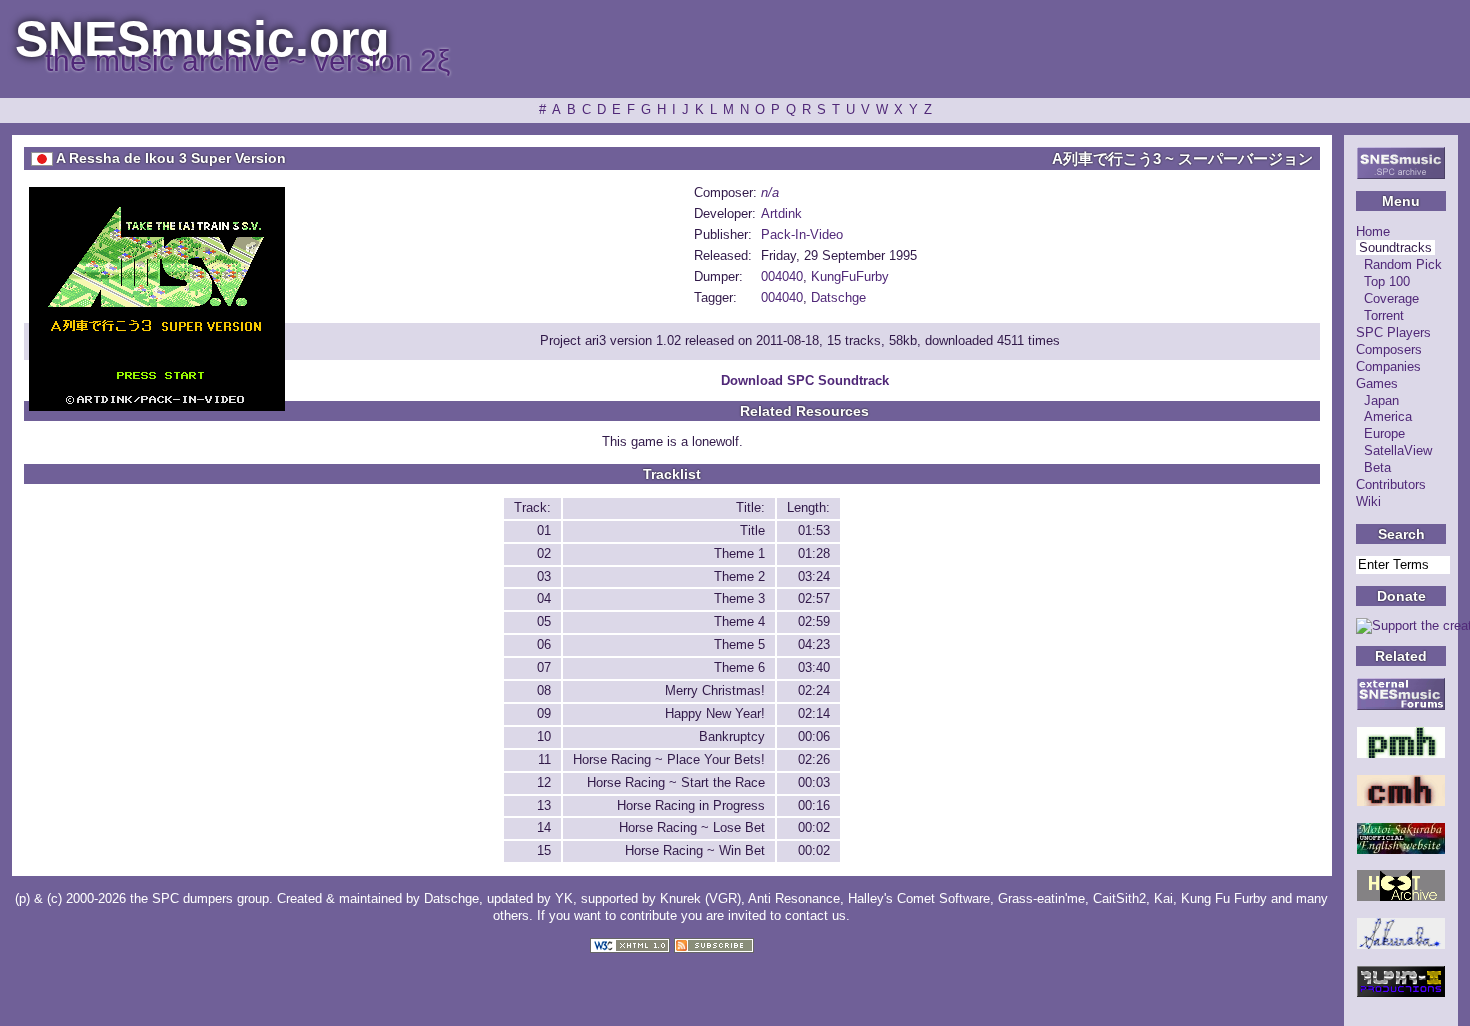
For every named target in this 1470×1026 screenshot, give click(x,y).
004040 (782, 276)
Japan (1381, 400)
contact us (815, 915)
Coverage (1391, 298)
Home (1373, 231)
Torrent (1384, 315)
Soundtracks (1395, 247)
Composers (1389, 349)
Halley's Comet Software (919, 898)
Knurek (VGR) (700, 898)
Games (1377, 383)
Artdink (781, 213)
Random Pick (1403, 264)
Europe (1384, 433)
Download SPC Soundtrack (805, 380)
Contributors (1391, 484)
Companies (1388, 366)
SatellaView (1398, 450)
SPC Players (1393, 332)
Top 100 (1387, 281)
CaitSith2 (1119, 898)
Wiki (1368, 501)
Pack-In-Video (802, 234)
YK (564, 898)
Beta (1377, 467)
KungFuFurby (850, 276)
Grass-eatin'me (1041, 898)
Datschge (838, 297)
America (1388, 416)
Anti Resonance (794, 898)
